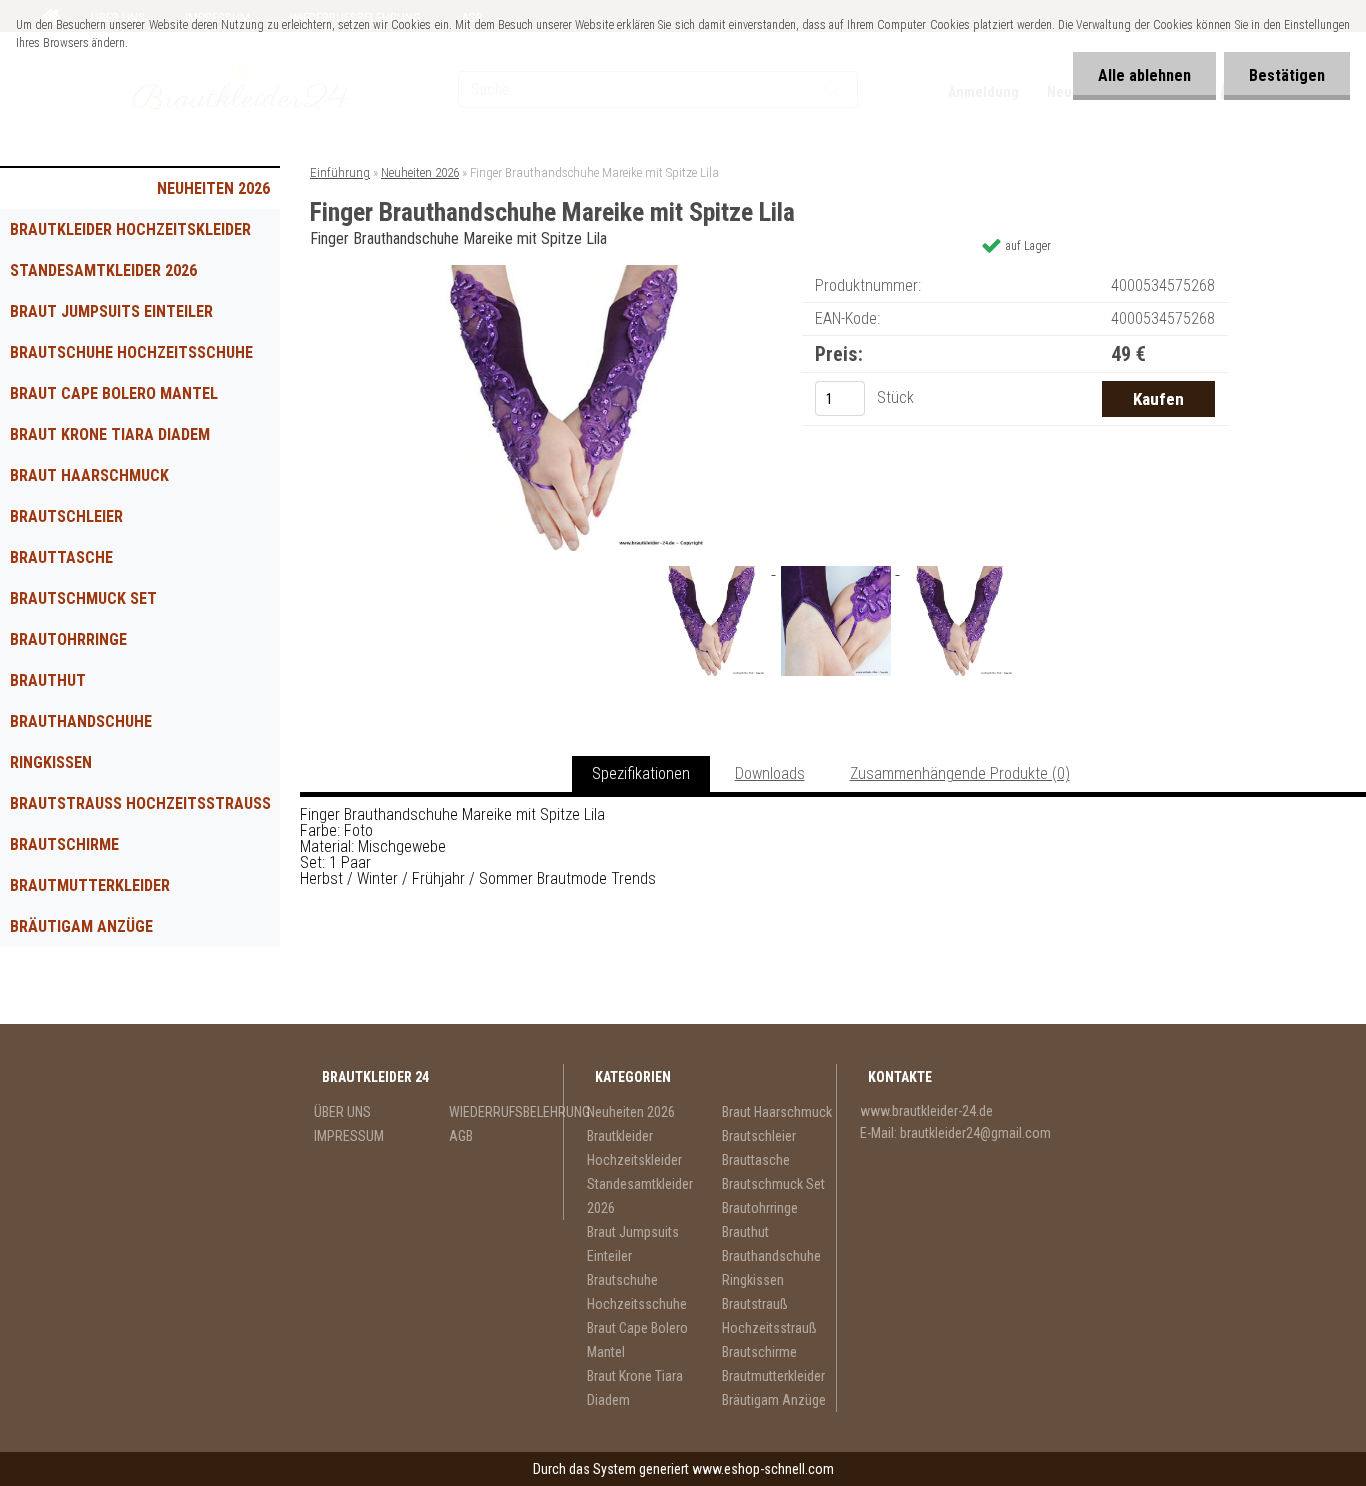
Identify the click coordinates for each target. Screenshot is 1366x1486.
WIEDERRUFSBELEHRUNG (506, 1112)
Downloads (770, 773)
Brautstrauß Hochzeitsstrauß (140, 803)
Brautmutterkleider (90, 885)
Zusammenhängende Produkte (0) (960, 773)
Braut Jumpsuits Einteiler (111, 311)
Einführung (340, 172)
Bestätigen (1287, 75)
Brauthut (48, 680)
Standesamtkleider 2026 (103, 270)
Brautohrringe (68, 639)
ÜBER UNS (342, 1112)
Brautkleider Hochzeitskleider (130, 229)
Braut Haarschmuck (89, 475)
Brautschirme (64, 844)
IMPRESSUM (349, 1136)
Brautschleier (66, 516)
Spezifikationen (641, 773)
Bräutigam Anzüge (81, 926)
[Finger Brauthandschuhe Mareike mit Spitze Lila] (565, 272)
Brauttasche (61, 557)
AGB (461, 1136)
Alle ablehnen (1144, 75)
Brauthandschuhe (81, 721)
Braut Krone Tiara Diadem (110, 434)
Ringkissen (51, 762)
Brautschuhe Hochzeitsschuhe (131, 352)
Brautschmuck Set (83, 598)
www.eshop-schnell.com (763, 1469)
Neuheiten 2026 (213, 188)
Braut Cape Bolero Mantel (114, 393)
